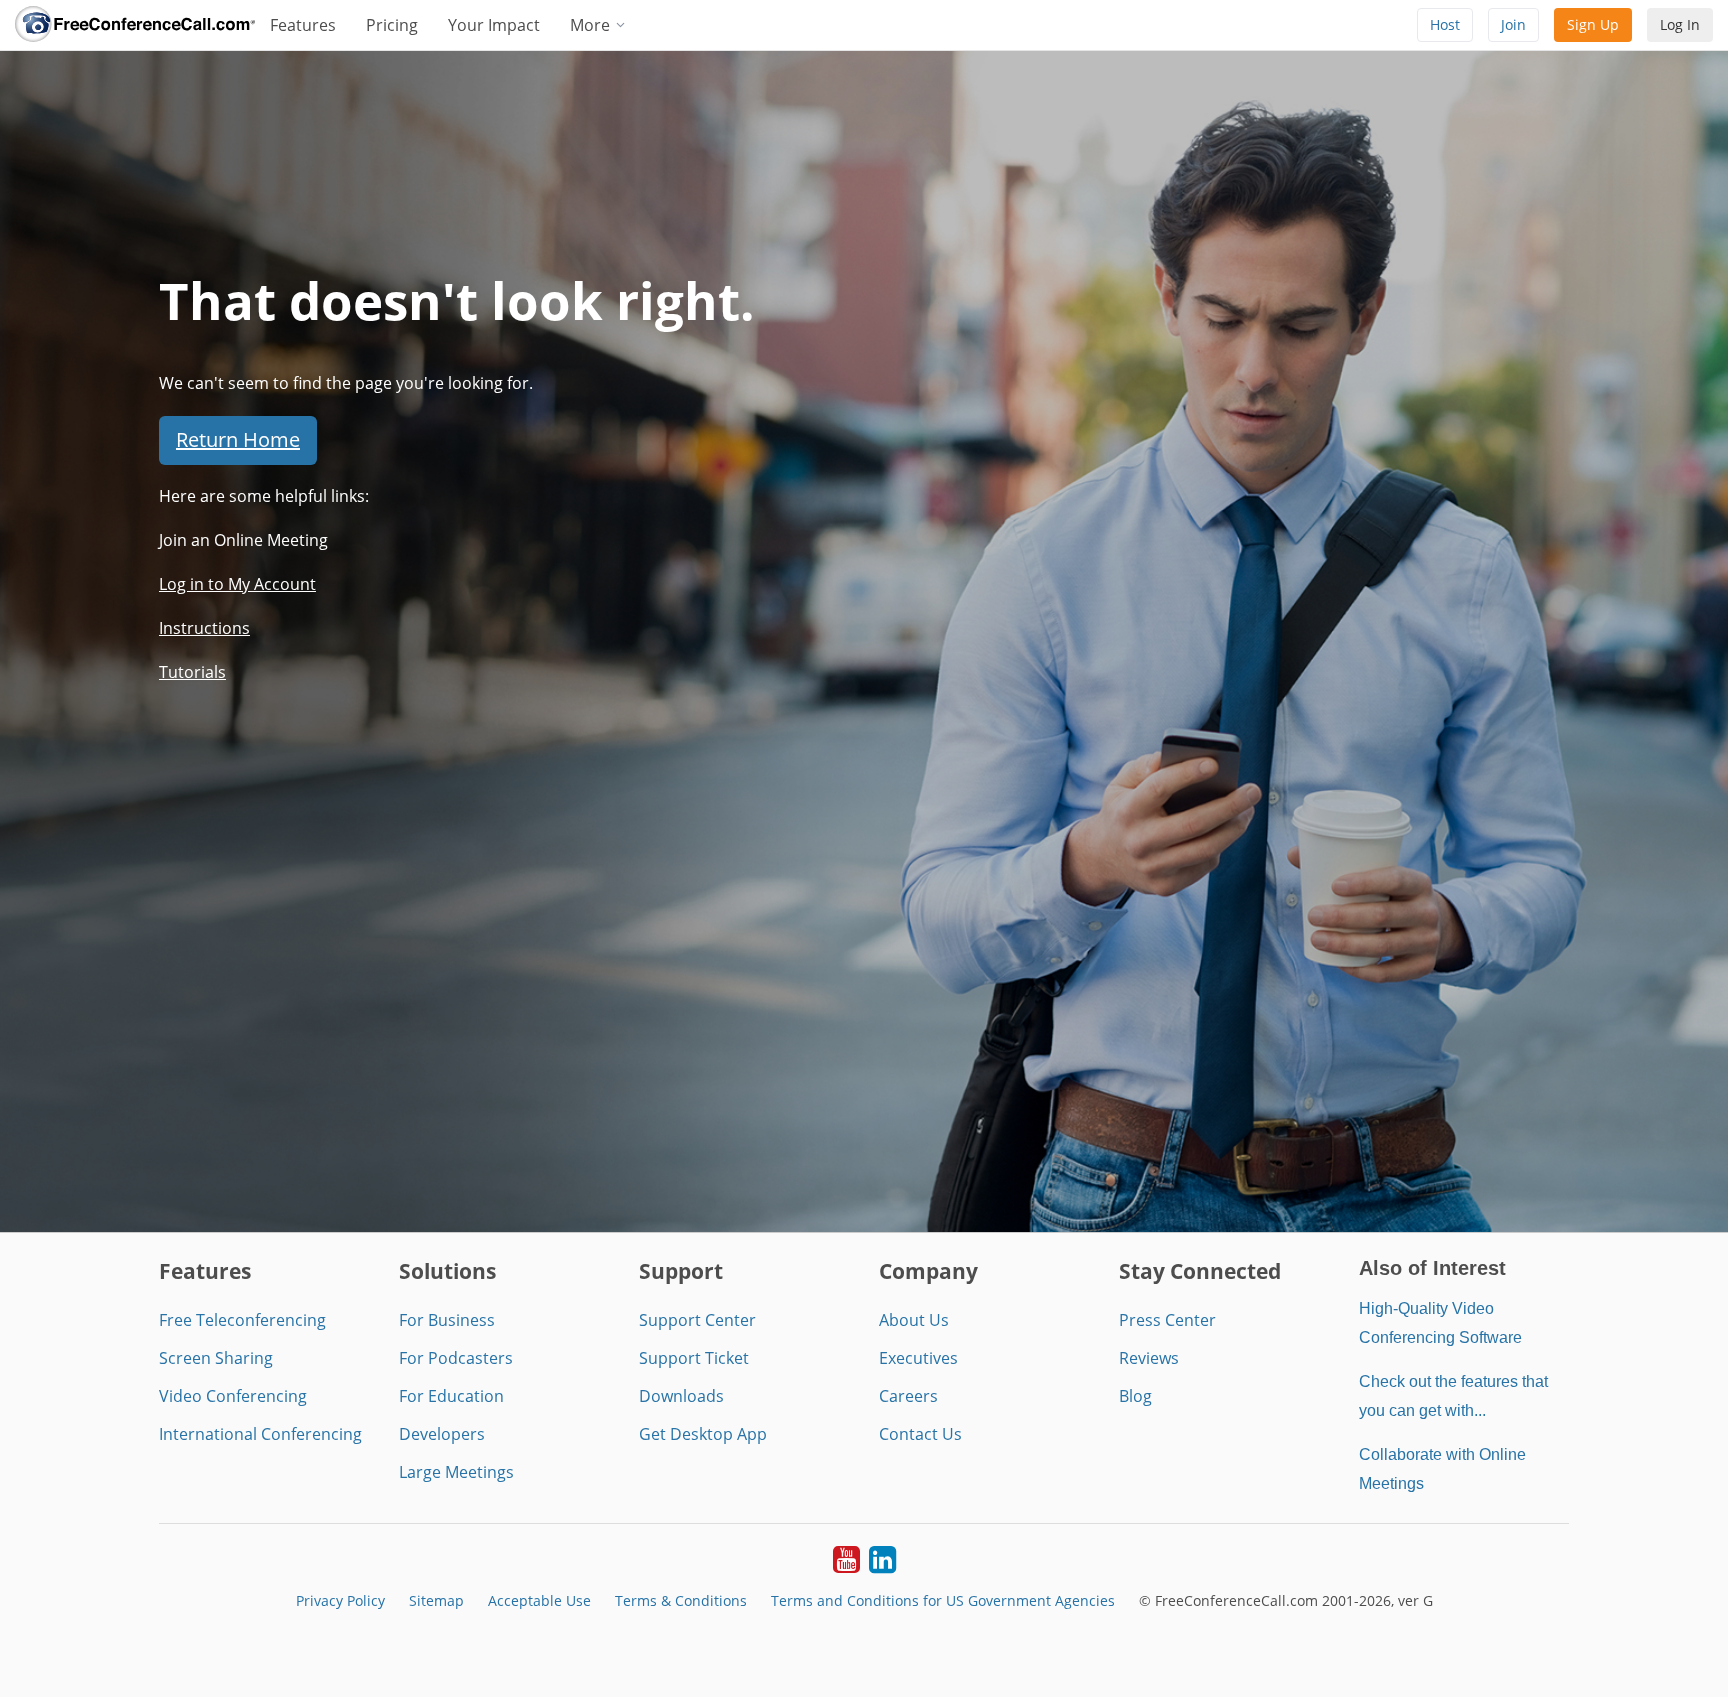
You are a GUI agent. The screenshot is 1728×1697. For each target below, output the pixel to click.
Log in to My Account (237, 584)
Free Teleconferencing (242, 1320)
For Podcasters (456, 1358)
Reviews (1149, 1358)
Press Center (1167, 1320)
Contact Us (920, 1434)
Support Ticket (694, 1358)
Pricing (392, 25)
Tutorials (192, 672)
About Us (914, 1320)
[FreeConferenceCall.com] (135, 25)
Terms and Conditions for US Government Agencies (943, 1600)
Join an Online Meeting (243, 540)
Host (1445, 24)
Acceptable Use (539, 1600)
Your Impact (494, 25)
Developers (442, 1434)
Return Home (238, 439)
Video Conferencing (233, 1396)
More (592, 25)
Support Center (697, 1320)
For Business (447, 1320)
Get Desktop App (703, 1434)
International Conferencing (260, 1434)
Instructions (204, 628)
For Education (451, 1396)
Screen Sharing (216, 1358)
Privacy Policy (340, 1600)
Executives (918, 1358)
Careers (908, 1396)
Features (303, 25)
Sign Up (1593, 24)
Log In (1680, 24)
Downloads (681, 1396)
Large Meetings (456, 1472)
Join (1513, 24)
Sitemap (436, 1600)
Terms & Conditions (681, 1600)
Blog (1135, 1396)
